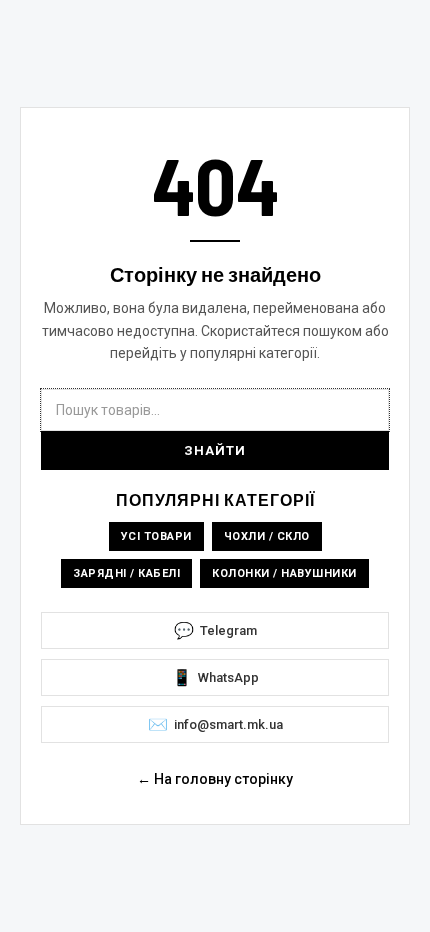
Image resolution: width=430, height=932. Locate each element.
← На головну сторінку (215, 779)
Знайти (215, 450)
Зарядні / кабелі (126, 573)
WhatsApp (215, 677)
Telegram (215, 630)
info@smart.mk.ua (215, 724)
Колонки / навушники (284, 573)
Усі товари (156, 536)
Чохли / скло (267, 536)
